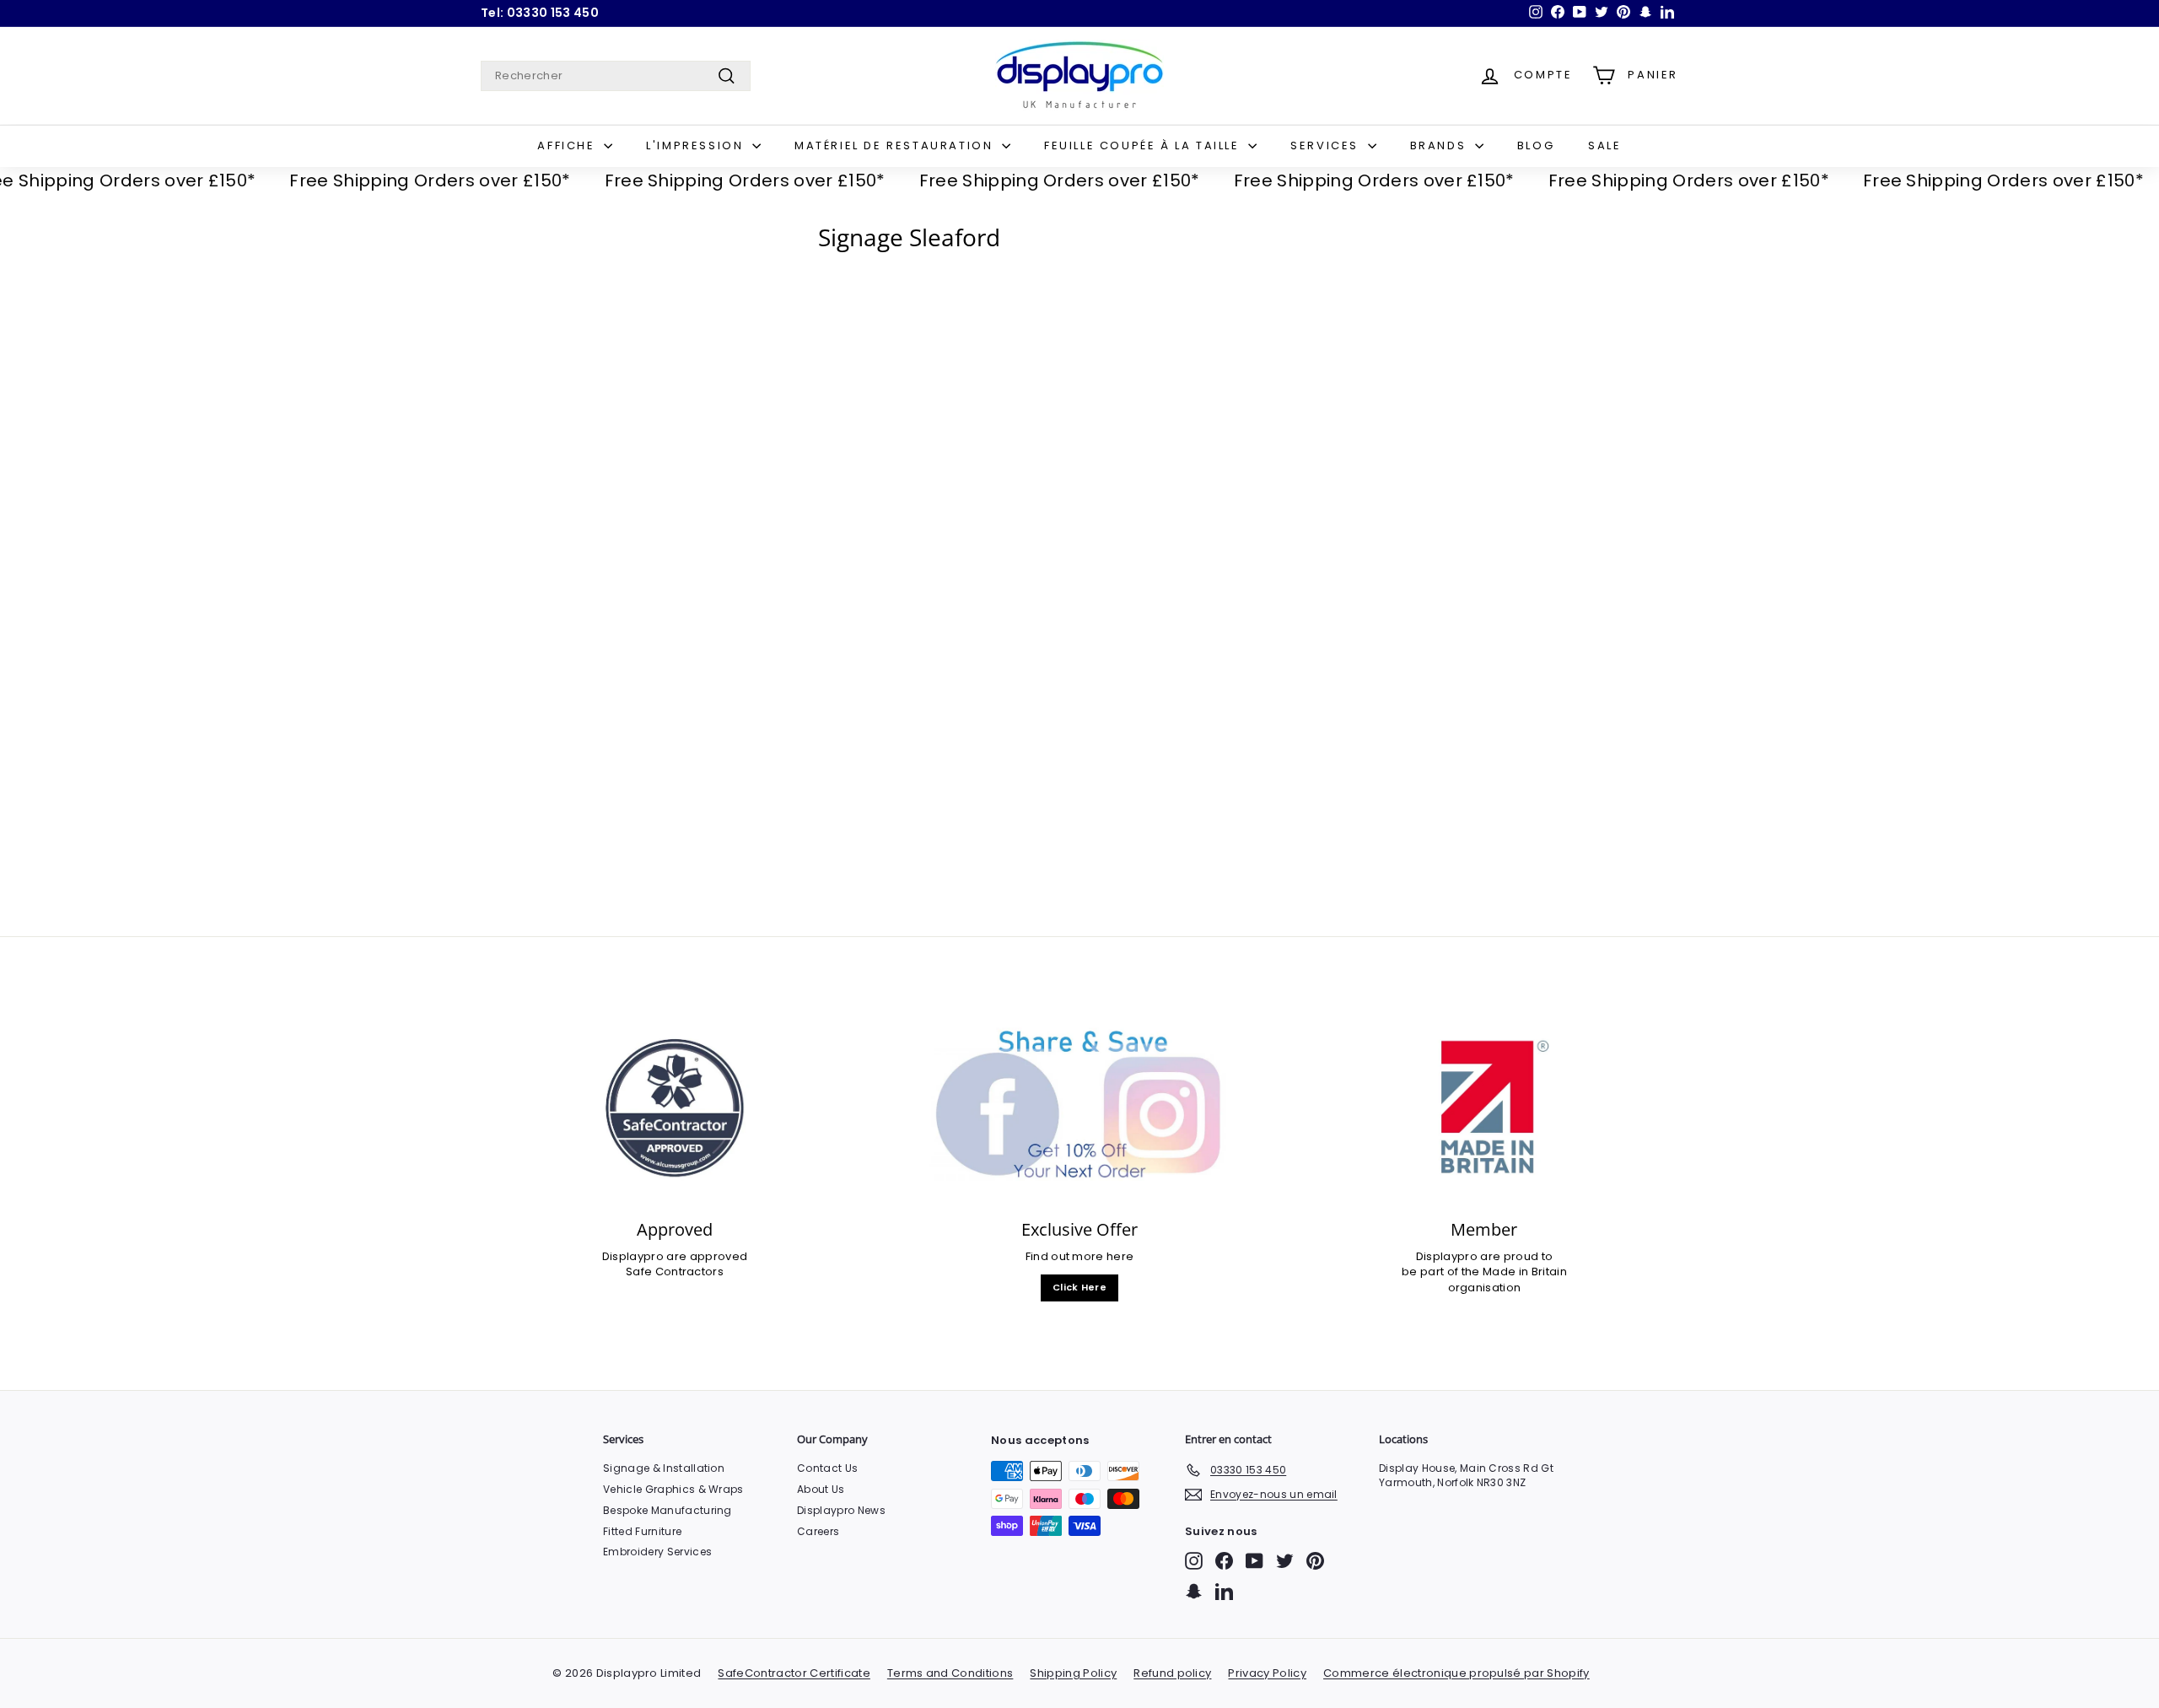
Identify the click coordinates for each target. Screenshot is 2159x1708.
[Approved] (675, 1108)
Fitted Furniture (642, 1531)
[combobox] (616, 76)
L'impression (697, 145)
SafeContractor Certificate (794, 1673)
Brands (1440, 145)
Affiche (568, 145)
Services (1327, 145)
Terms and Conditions (950, 1673)
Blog (1536, 145)
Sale (1604, 145)
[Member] (1484, 1108)
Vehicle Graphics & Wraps (673, 1489)
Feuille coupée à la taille (1144, 145)
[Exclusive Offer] (1079, 1108)
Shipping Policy (1073, 1673)
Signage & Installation (664, 1468)
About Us (821, 1489)
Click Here (1079, 1287)
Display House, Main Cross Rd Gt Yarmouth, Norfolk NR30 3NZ (1466, 1475)
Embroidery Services (657, 1552)
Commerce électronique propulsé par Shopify (1456, 1673)
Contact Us (827, 1468)
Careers (818, 1531)
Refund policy (1172, 1673)
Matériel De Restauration (896, 145)
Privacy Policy (1267, 1673)
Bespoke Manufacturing (668, 1510)
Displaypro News (841, 1510)
